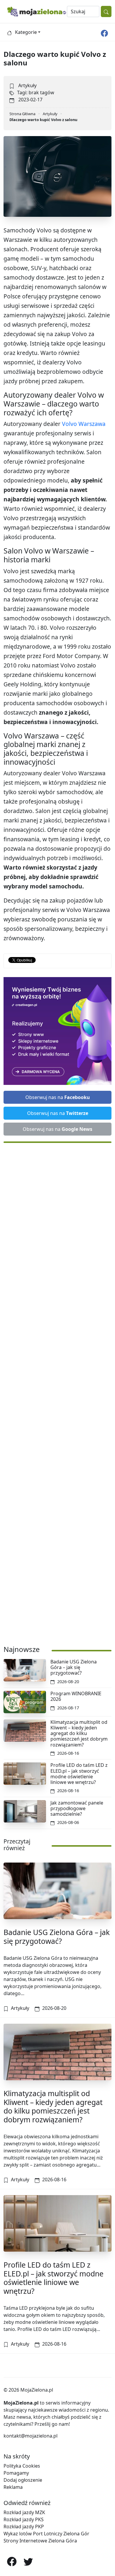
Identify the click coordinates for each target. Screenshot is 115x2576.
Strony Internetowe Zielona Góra (40, 2541)
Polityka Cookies (22, 2466)
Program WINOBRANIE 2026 (76, 1696)
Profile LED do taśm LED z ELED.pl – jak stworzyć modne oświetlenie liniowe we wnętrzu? (79, 1774)
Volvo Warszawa (84, 424)
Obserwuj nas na (58, 1097)
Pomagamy (16, 2473)
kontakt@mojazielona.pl (31, 2436)
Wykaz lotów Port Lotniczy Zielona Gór (46, 2534)
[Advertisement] (57, 1391)
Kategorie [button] (26, 32)
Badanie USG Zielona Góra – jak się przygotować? (74, 1667)
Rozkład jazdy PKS (24, 2519)
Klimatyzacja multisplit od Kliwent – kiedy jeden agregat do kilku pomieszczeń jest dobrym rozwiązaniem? (79, 1733)
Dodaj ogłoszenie (23, 2480)
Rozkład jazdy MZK (24, 2512)
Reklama (13, 2487)
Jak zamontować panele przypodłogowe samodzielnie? (77, 1808)
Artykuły (27, 85)
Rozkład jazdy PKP (24, 2527)
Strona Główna (22, 114)
